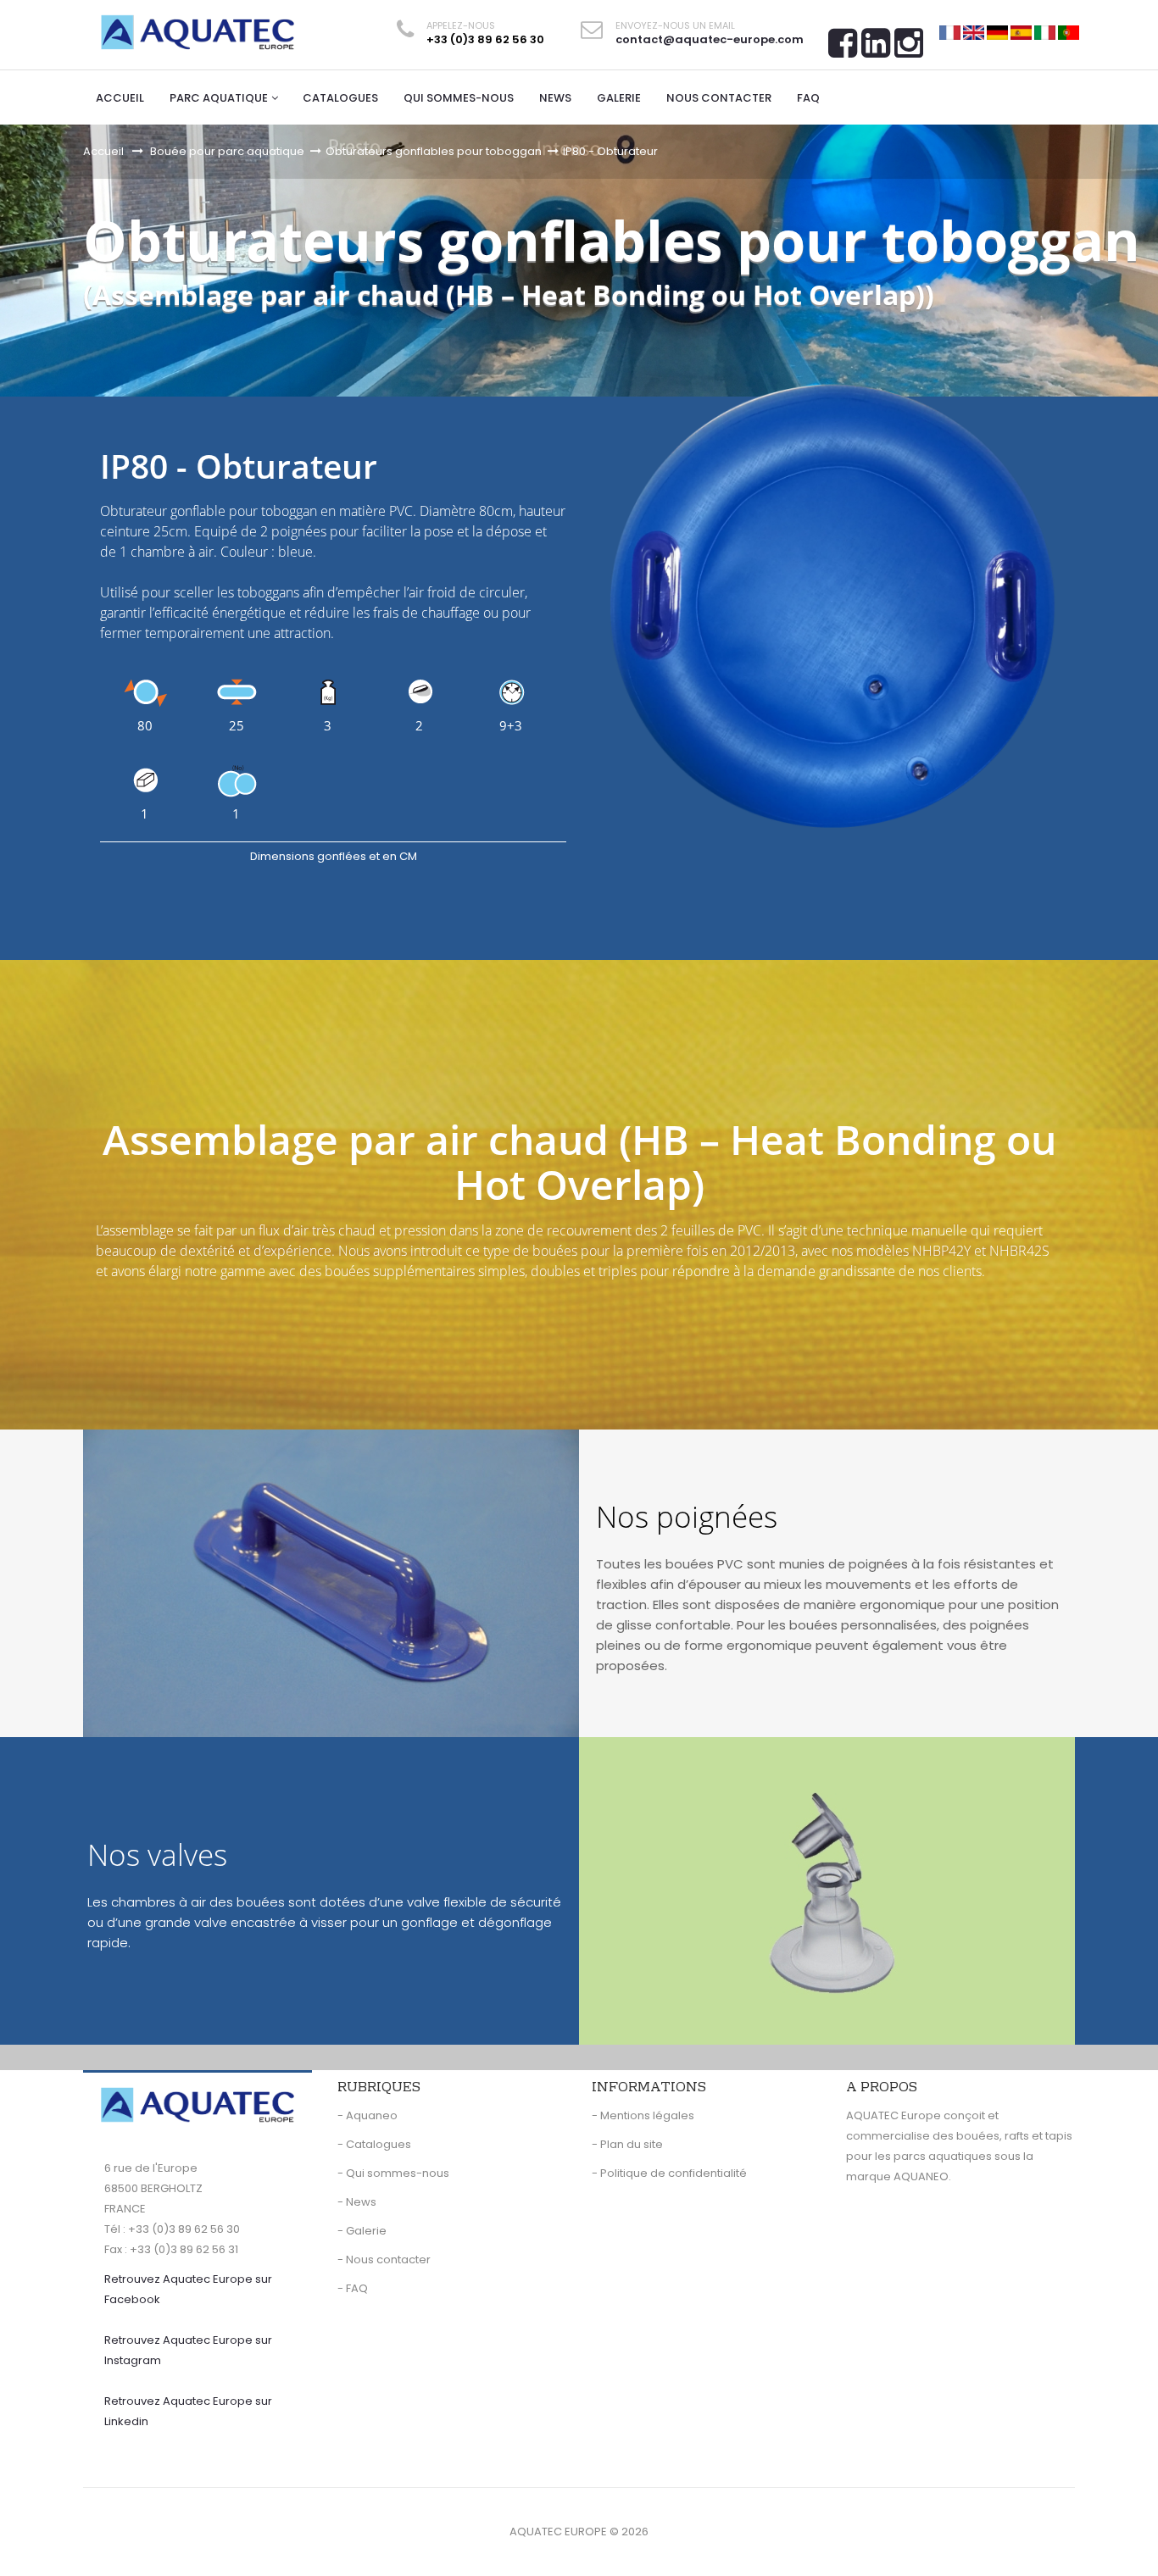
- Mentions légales (643, 2115)
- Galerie (362, 2231)
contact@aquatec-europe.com (710, 39)
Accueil (103, 151)
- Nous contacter (384, 2260)
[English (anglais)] (974, 32)
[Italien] (1045, 32)
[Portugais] (1069, 32)
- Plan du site (627, 2144)
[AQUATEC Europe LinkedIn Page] (876, 49)
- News (357, 2202)
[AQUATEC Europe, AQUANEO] (198, 32)
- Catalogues (374, 2144)
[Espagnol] (1021, 32)
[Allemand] (997, 32)
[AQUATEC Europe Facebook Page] (843, 49)
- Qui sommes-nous (393, 2173)
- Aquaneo (367, 2115)
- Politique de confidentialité (669, 2173)
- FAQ (353, 2288)
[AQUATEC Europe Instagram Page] (909, 49)
